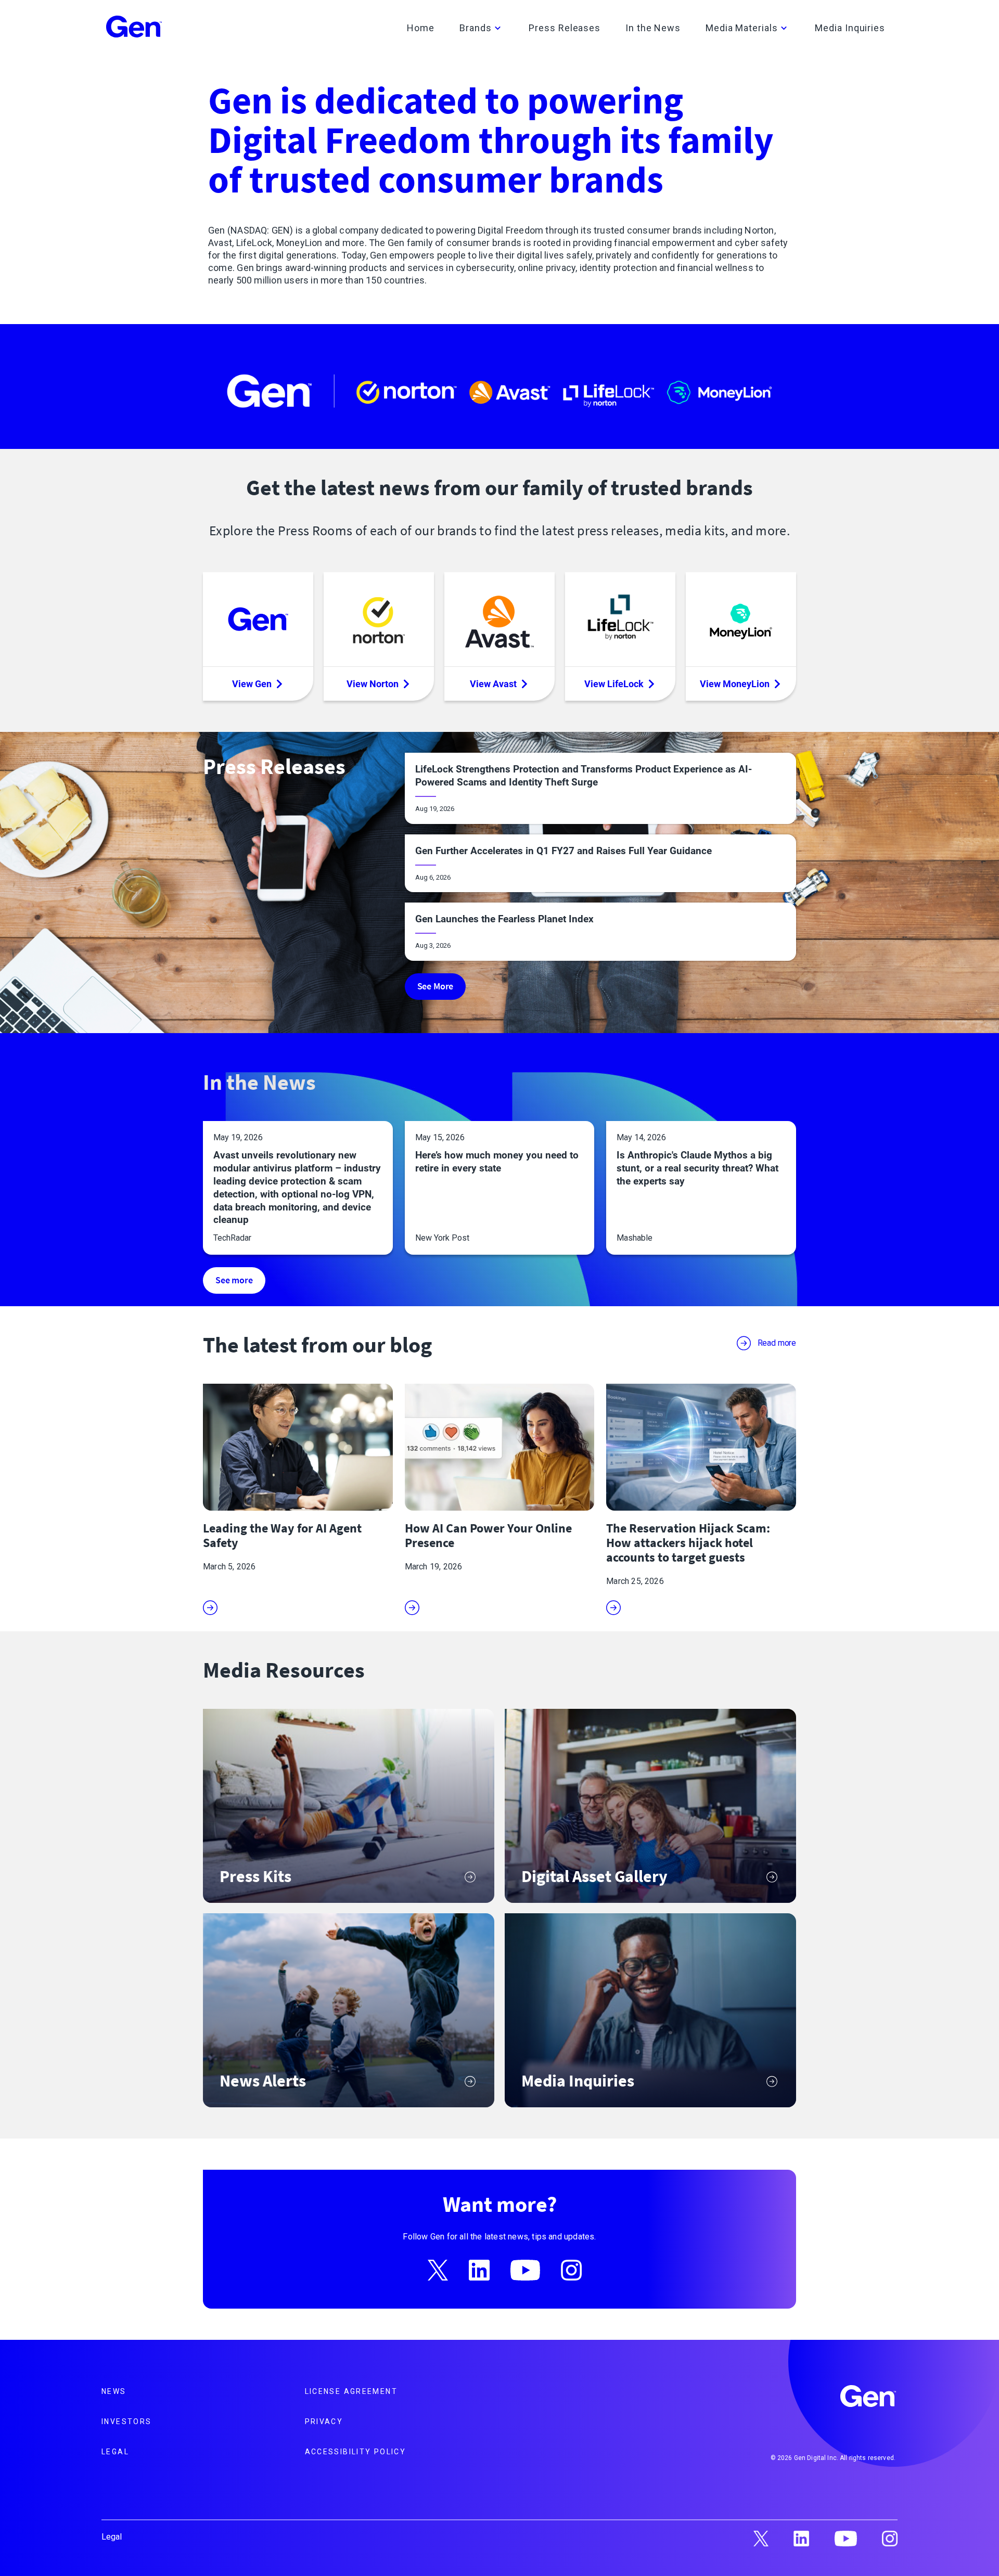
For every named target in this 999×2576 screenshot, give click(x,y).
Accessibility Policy (356, 2452)
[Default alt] (869, 2398)
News (114, 2391)
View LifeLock (614, 684)
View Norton (373, 684)
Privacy (324, 2422)
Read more (777, 1343)
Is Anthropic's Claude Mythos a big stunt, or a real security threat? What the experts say (697, 1168)
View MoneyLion (735, 684)
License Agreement (351, 2391)
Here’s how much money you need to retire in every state (497, 1162)
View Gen (252, 684)
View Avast (493, 684)
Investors (126, 2422)
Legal (115, 2452)
